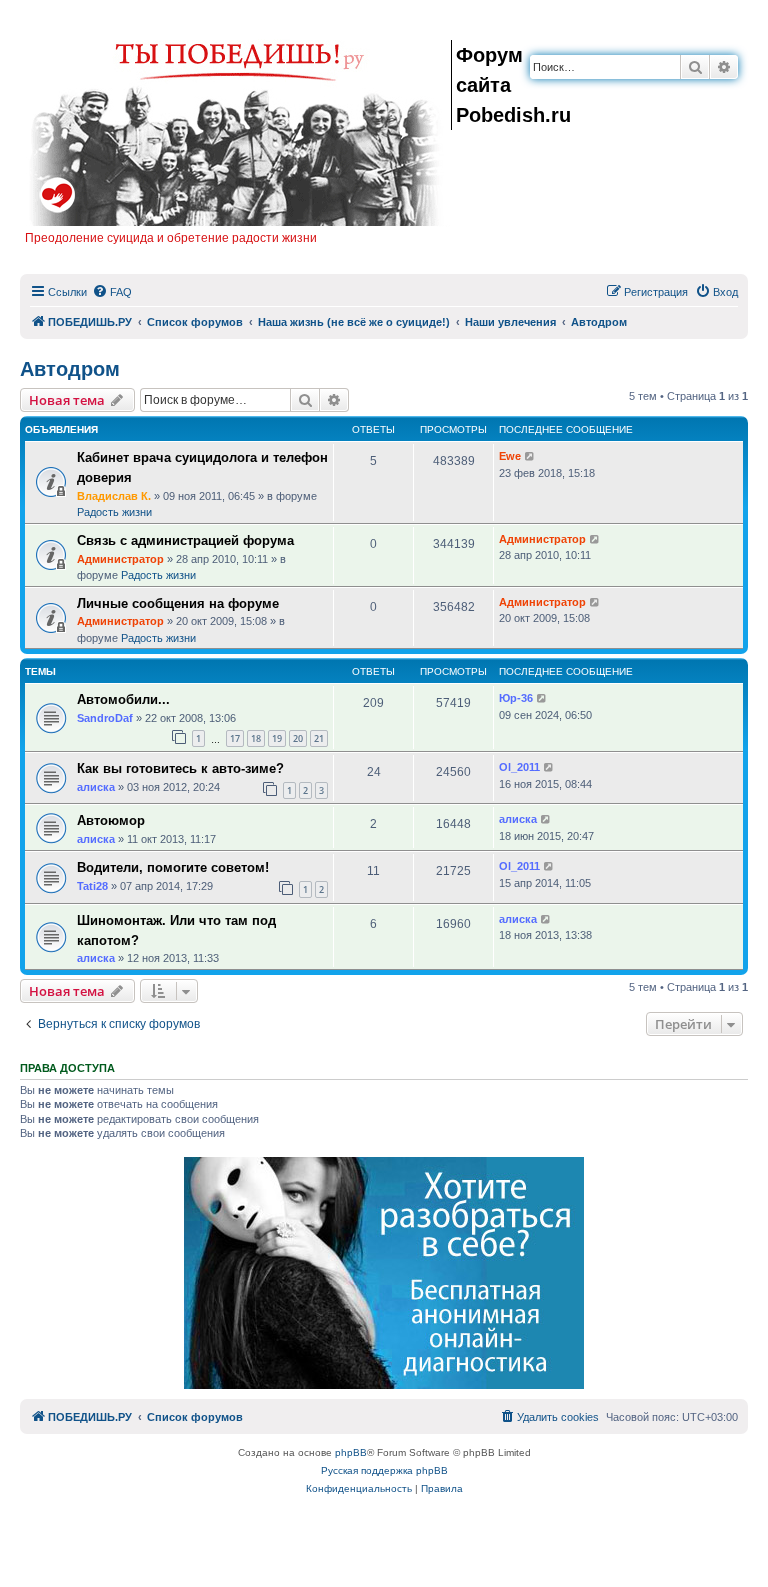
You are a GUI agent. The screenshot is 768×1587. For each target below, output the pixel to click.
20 (298, 738)
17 (235, 738)
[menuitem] (112, 292)
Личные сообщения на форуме (178, 603)
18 (256, 738)
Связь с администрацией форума (185, 540)
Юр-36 (516, 698)
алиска (96, 787)
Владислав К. (114, 496)
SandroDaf (105, 718)
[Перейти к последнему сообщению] (530, 456)
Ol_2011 (519, 767)
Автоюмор (111, 820)
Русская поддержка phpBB (384, 1470)
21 (319, 738)
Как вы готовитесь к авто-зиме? (180, 768)
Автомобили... (123, 699)
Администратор (120, 559)
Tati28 (92, 886)
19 (277, 738)
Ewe (510, 456)
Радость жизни (114, 512)
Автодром (70, 369)
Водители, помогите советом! (173, 867)
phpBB (351, 1452)
